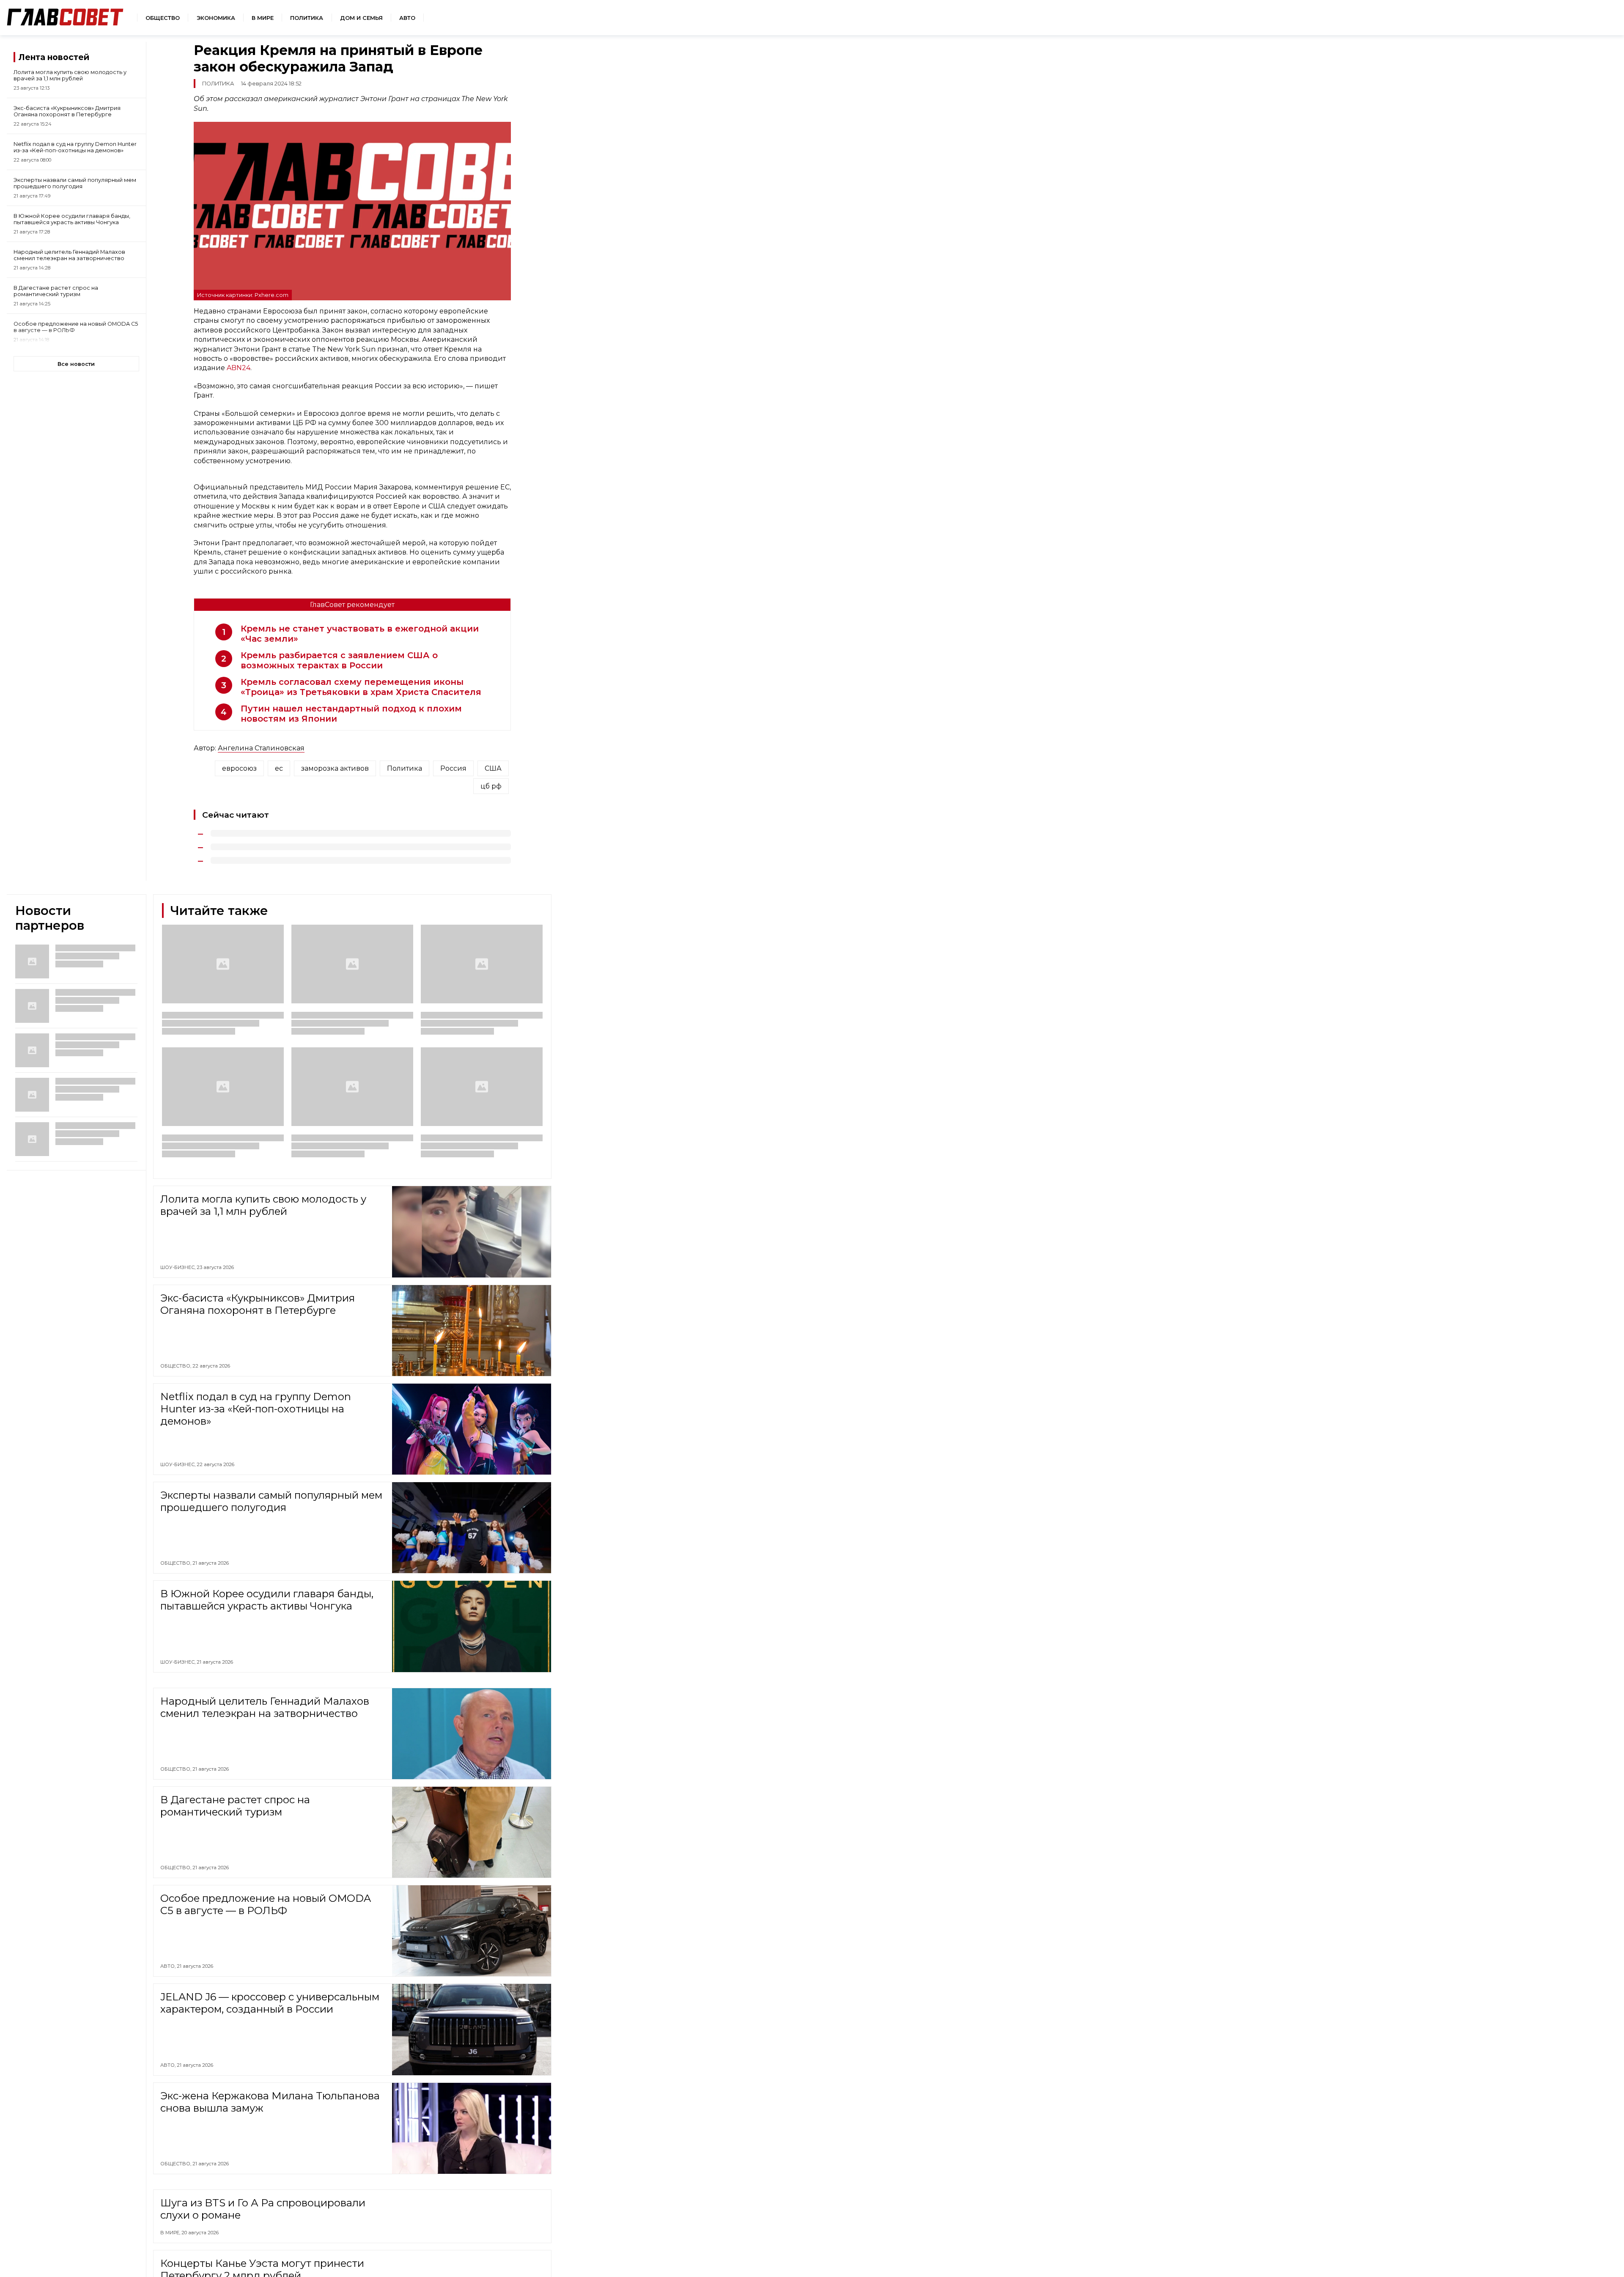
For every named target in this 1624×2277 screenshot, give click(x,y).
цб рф (491, 786)
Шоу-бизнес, (178, 1267)
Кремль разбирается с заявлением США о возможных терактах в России (339, 660)
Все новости (76, 364)
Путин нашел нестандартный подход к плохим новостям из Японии (351, 714)
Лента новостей (54, 57)
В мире (263, 18)
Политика (307, 18)
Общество (163, 18)
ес (279, 768)
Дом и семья (361, 18)
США (493, 768)
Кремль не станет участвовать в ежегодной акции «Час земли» (360, 634)
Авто (407, 18)
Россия (453, 768)
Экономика (216, 18)
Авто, (169, 1966)
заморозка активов (335, 768)
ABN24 (239, 368)
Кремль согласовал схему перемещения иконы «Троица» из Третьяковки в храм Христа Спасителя (361, 687)
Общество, (176, 1366)
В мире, (171, 2271)
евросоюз (239, 768)
